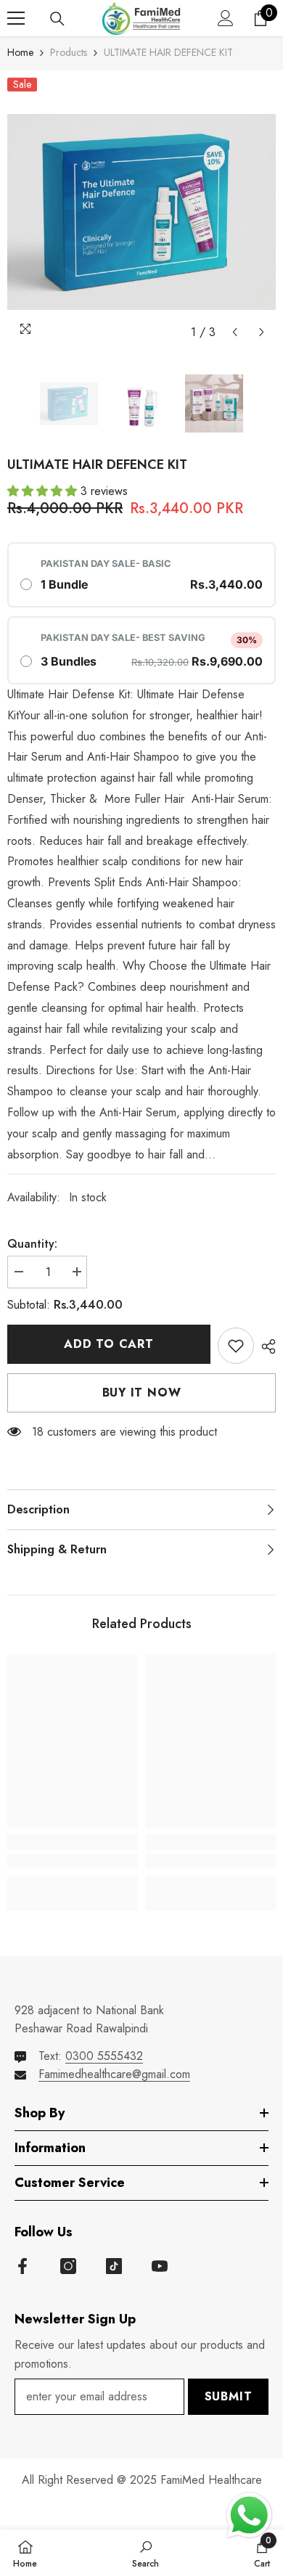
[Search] (57, 19)
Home (20, 52)
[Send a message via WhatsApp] (249, 2515)
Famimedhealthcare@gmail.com (114, 2074)
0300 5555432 (104, 2056)
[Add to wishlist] (236, 1346)
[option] (141, 212)
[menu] (16, 18)
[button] (235, 332)
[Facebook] (22, 2266)
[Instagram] (68, 2266)
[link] (73, 1861)
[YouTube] (160, 2266)
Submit (229, 2396)
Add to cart (109, 1344)
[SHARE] (265, 1346)
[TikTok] (114, 2266)
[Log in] (226, 18)
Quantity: (32, 1244)
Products (69, 52)
